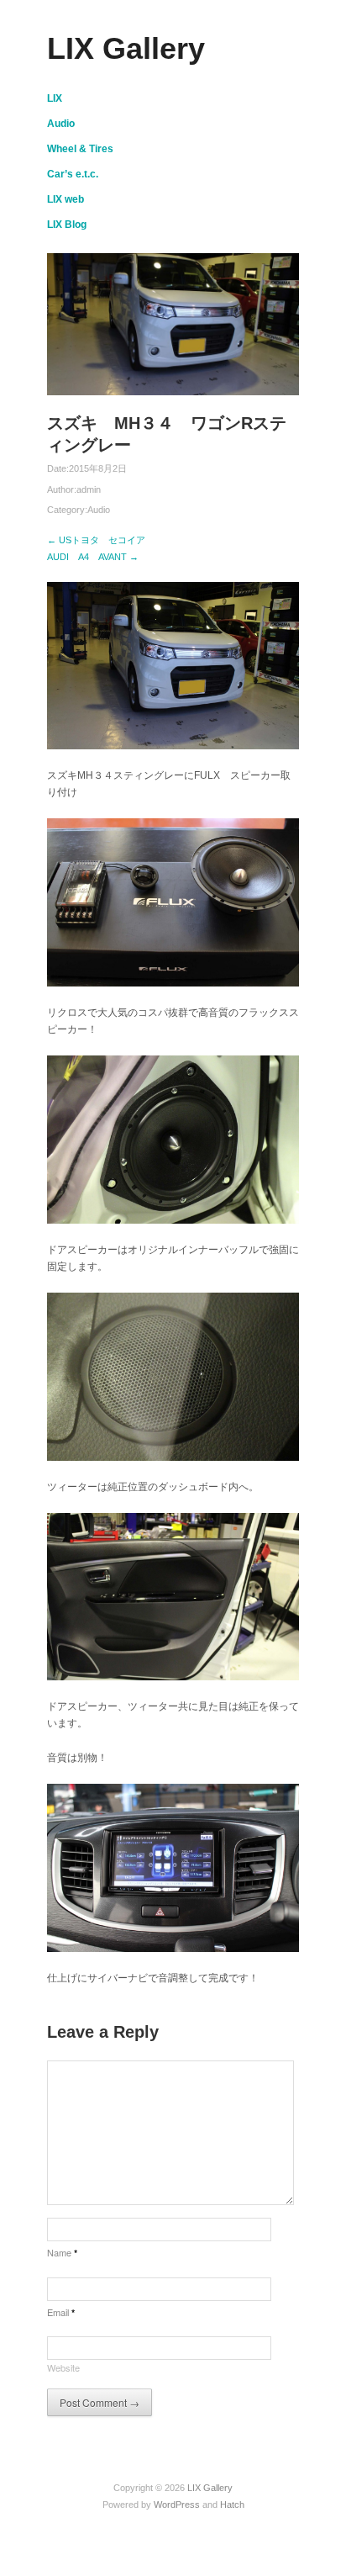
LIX (55, 98)
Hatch (232, 2505)
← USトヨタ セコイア (96, 540)
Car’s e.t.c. (73, 174)
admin (89, 489)
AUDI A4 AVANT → (93, 557)
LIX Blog (67, 225)
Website (63, 2367)
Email (61, 2312)
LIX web (66, 199)
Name (62, 2252)
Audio (61, 124)
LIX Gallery (126, 48)
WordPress (177, 2505)
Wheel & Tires (80, 149)
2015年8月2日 (98, 468)
